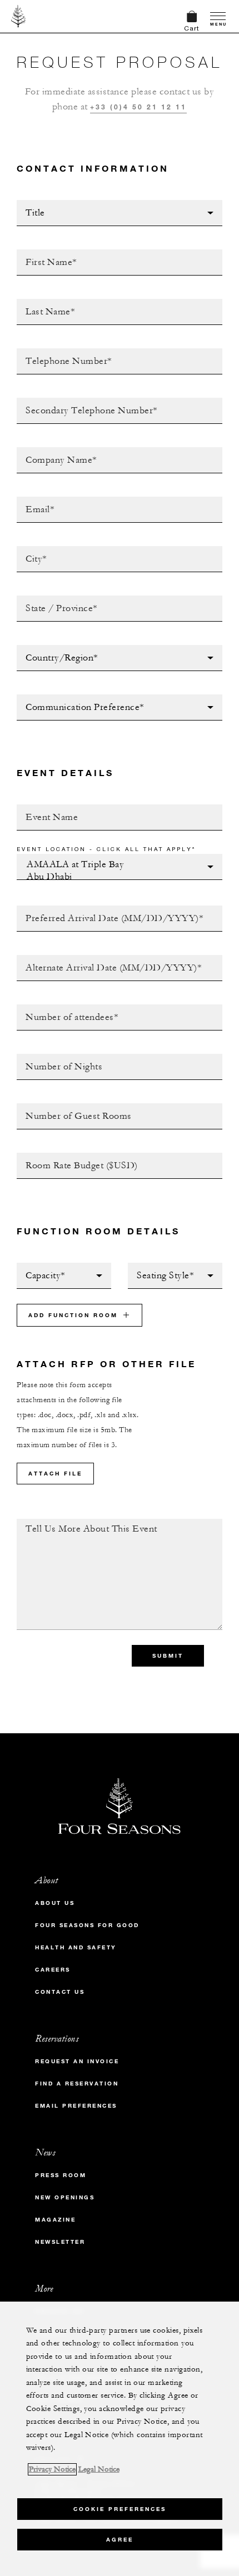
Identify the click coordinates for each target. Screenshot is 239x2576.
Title (28, 203)
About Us (55, 1903)
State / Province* (56, 599)
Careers (53, 1970)
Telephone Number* (61, 352)
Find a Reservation (77, 2084)
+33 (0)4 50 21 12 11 (138, 107)
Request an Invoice (77, 2061)
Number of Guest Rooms (72, 1107)
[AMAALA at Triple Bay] (116, 865)
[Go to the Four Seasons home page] (19, 16)
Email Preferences (76, 2106)
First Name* (43, 253)
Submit (168, 1656)
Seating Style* (161, 1266)
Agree (120, 2540)
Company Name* (51, 451)
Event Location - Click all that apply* (106, 849)
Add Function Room (73, 1315)
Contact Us (60, 1992)
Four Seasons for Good (87, 1925)
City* (28, 549)
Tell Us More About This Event (87, 1522)
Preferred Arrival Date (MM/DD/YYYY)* (104, 909)
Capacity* (38, 1266)
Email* (31, 500)
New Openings (65, 2197)
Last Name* (41, 302)
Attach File (55, 1474)
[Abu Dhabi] (116, 877)
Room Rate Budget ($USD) (73, 1156)
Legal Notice (99, 2469)
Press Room (61, 2175)
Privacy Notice (52, 2469)
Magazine (55, 2220)
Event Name (43, 808)
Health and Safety (76, 1947)
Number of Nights (58, 1057)
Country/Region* (55, 648)
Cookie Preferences (120, 2509)
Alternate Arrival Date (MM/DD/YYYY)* (103, 958)
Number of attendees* (67, 1008)
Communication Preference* (81, 698)
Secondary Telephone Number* (87, 401)
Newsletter (60, 2242)
